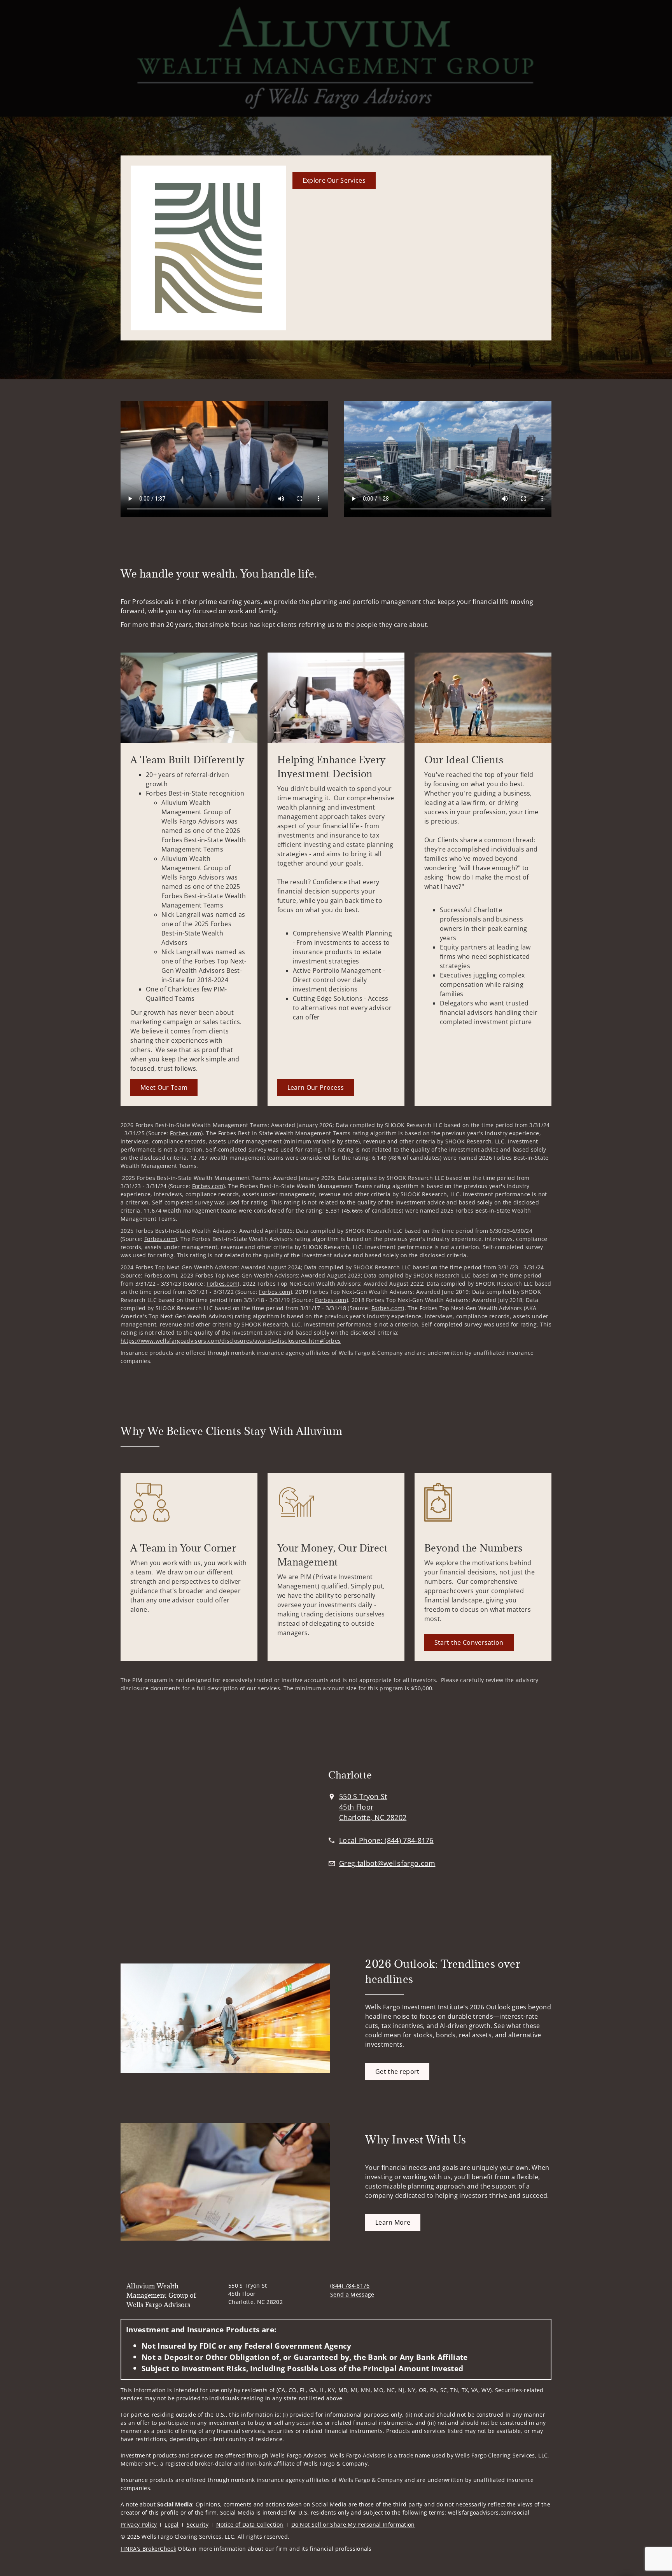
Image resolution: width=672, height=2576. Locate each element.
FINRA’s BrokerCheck (148, 2549)
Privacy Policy (139, 2525)
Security (198, 2525)
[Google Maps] (207, 1826)
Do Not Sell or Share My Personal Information (353, 2525)
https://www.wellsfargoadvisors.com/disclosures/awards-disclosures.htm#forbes (231, 1341)
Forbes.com (185, 1133)
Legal (172, 2525)
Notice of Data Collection (250, 2525)
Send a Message (352, 2294)
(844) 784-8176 (350, 2285)
